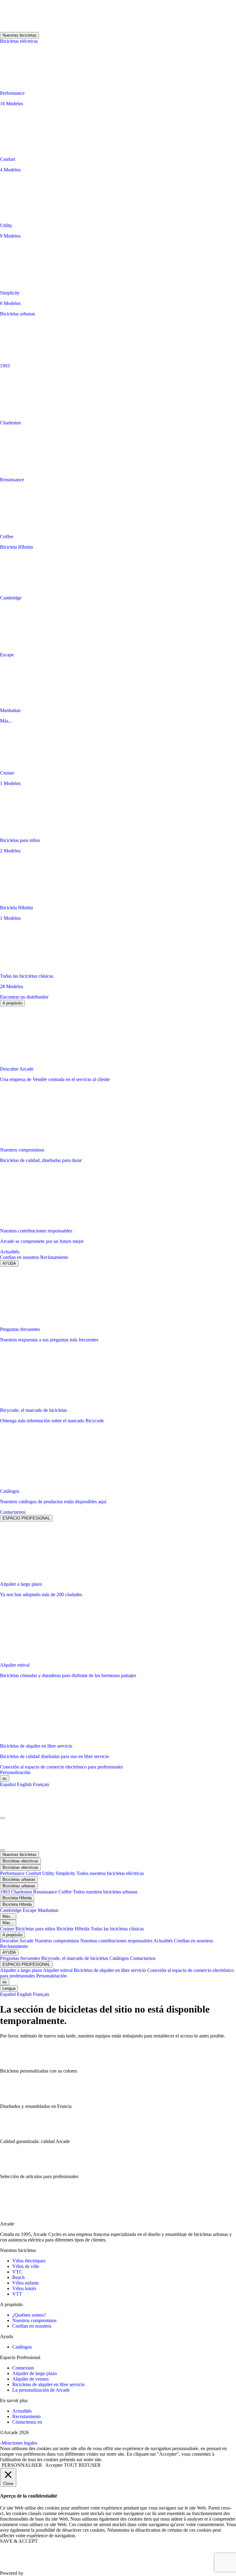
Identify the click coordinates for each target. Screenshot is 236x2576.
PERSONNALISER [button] (22, 2465)
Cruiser (8, 1929)
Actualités (10, 1252)
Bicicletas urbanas (18, 314)
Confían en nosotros (20, 1257)
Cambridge (11, 1910)
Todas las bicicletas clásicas (117, 1929)
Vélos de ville (26, 2266)
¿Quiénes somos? (29, 2315)
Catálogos (120, 1958)
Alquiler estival (58, 1970)
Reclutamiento (54, 1257)
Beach (18, 2277)
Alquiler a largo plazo (22, 1970)
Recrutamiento (26, 2416)
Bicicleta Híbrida (16, 547)
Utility (49, 1873)
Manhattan (48, 1910)
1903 (6, 1892)
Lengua (9, 1988)
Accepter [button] (54, 2465)
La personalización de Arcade (41, 2390)
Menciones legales (19, 2443)
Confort (34, 1873)
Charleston (22, 1892)
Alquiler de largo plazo (35, 2373)
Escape (30, 1910)
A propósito (12, 1003)
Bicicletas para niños (36, 1929)
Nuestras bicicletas (20, 35)
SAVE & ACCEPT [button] (19, 2541)
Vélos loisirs (24, 2288)
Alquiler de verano (30, 2379)
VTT (17, 2294)
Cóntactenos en (27, 2422)
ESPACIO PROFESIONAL (26, 1518)
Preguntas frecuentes (21, 1958)
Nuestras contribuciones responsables (117, 1941)
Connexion (23, 2368)
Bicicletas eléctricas (19, 41)
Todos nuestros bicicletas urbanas (105, 1892)
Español (8, 1784)
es (5, 1779)
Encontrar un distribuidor (24, 997)
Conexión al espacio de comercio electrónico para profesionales (61, 1767)
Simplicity (66, 1873)
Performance (13, 1873)
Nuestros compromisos (57, 1941)
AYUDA (9, 1263)
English (24, 1784)
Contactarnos (13, 1512)
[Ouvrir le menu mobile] (2, 1818)
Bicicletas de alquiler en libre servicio (110, 1970)
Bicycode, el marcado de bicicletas (75, 1958)
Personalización (15, 1772)
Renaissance (46, 1892)
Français (41, 1784)
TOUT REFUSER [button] (82, 2465)
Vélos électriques (29, 2261)
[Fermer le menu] (2, 1850)
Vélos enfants (26, 2283)
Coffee (66, 1892)
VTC (17, 2272)
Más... (6, 721)
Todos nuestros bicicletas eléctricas (110, 1873)
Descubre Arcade (17, 1941)
